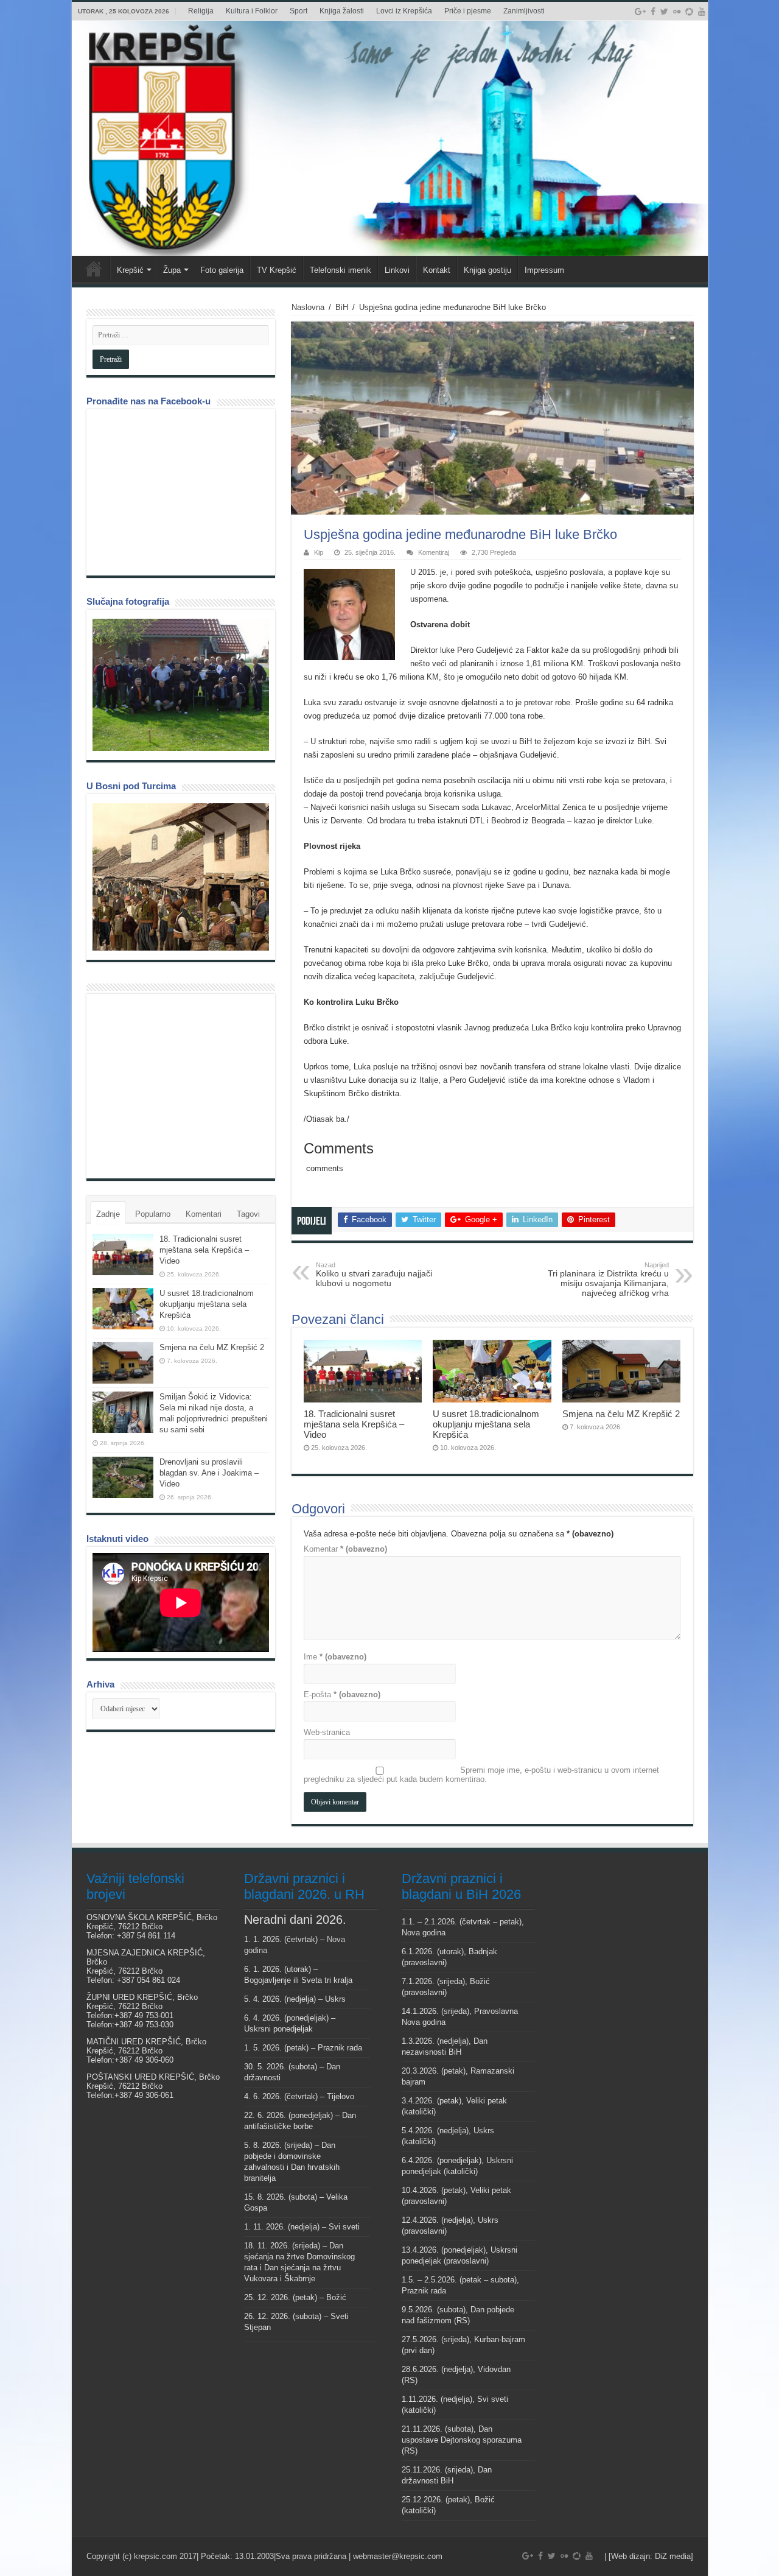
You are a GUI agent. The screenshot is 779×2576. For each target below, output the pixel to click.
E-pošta (342, 1694)
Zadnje (108, 1214)
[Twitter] (664, 12)
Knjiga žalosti (342, 11)
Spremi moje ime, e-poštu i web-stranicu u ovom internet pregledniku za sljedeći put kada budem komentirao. (481, 1775)
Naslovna (308, 307)
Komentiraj (434, 552)
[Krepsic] (390, 138)
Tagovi (248, 1214)
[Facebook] (653, 12)
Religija (201, 11)
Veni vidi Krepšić (94, 269)
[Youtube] (702, 12)
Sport (299, 11)
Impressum (544, 270)
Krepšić (130, 270)
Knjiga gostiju (487, 270)
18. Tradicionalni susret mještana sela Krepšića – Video (354, 1424)
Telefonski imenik (341, 270)
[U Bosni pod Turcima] (181, 877)
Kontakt (437, 270)
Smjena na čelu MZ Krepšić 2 (621, 1414)
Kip (319, 552)
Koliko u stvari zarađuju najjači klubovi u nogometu (374, 1275)
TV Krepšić (277, 270)
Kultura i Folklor (252, 11)
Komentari (204, 1214)
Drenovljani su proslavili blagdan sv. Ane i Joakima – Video (209, 1473)
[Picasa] (689, 12)
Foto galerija (222, 270)
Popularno (153, 1214)
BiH (342, 307)
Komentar (345, 1549)
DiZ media (673, 2556)
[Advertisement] (184, 1085)
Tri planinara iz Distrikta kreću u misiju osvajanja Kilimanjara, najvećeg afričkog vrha (608, 1279)
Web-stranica (327, 1732)
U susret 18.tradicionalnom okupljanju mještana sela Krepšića (486, 1424)
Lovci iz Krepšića (404, 11)
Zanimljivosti (524, 11)
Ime (335, 1657)
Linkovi (397, 270)
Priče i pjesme (468, 11)
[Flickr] (677, 12)
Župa (172, 270)
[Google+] (640, 12)
